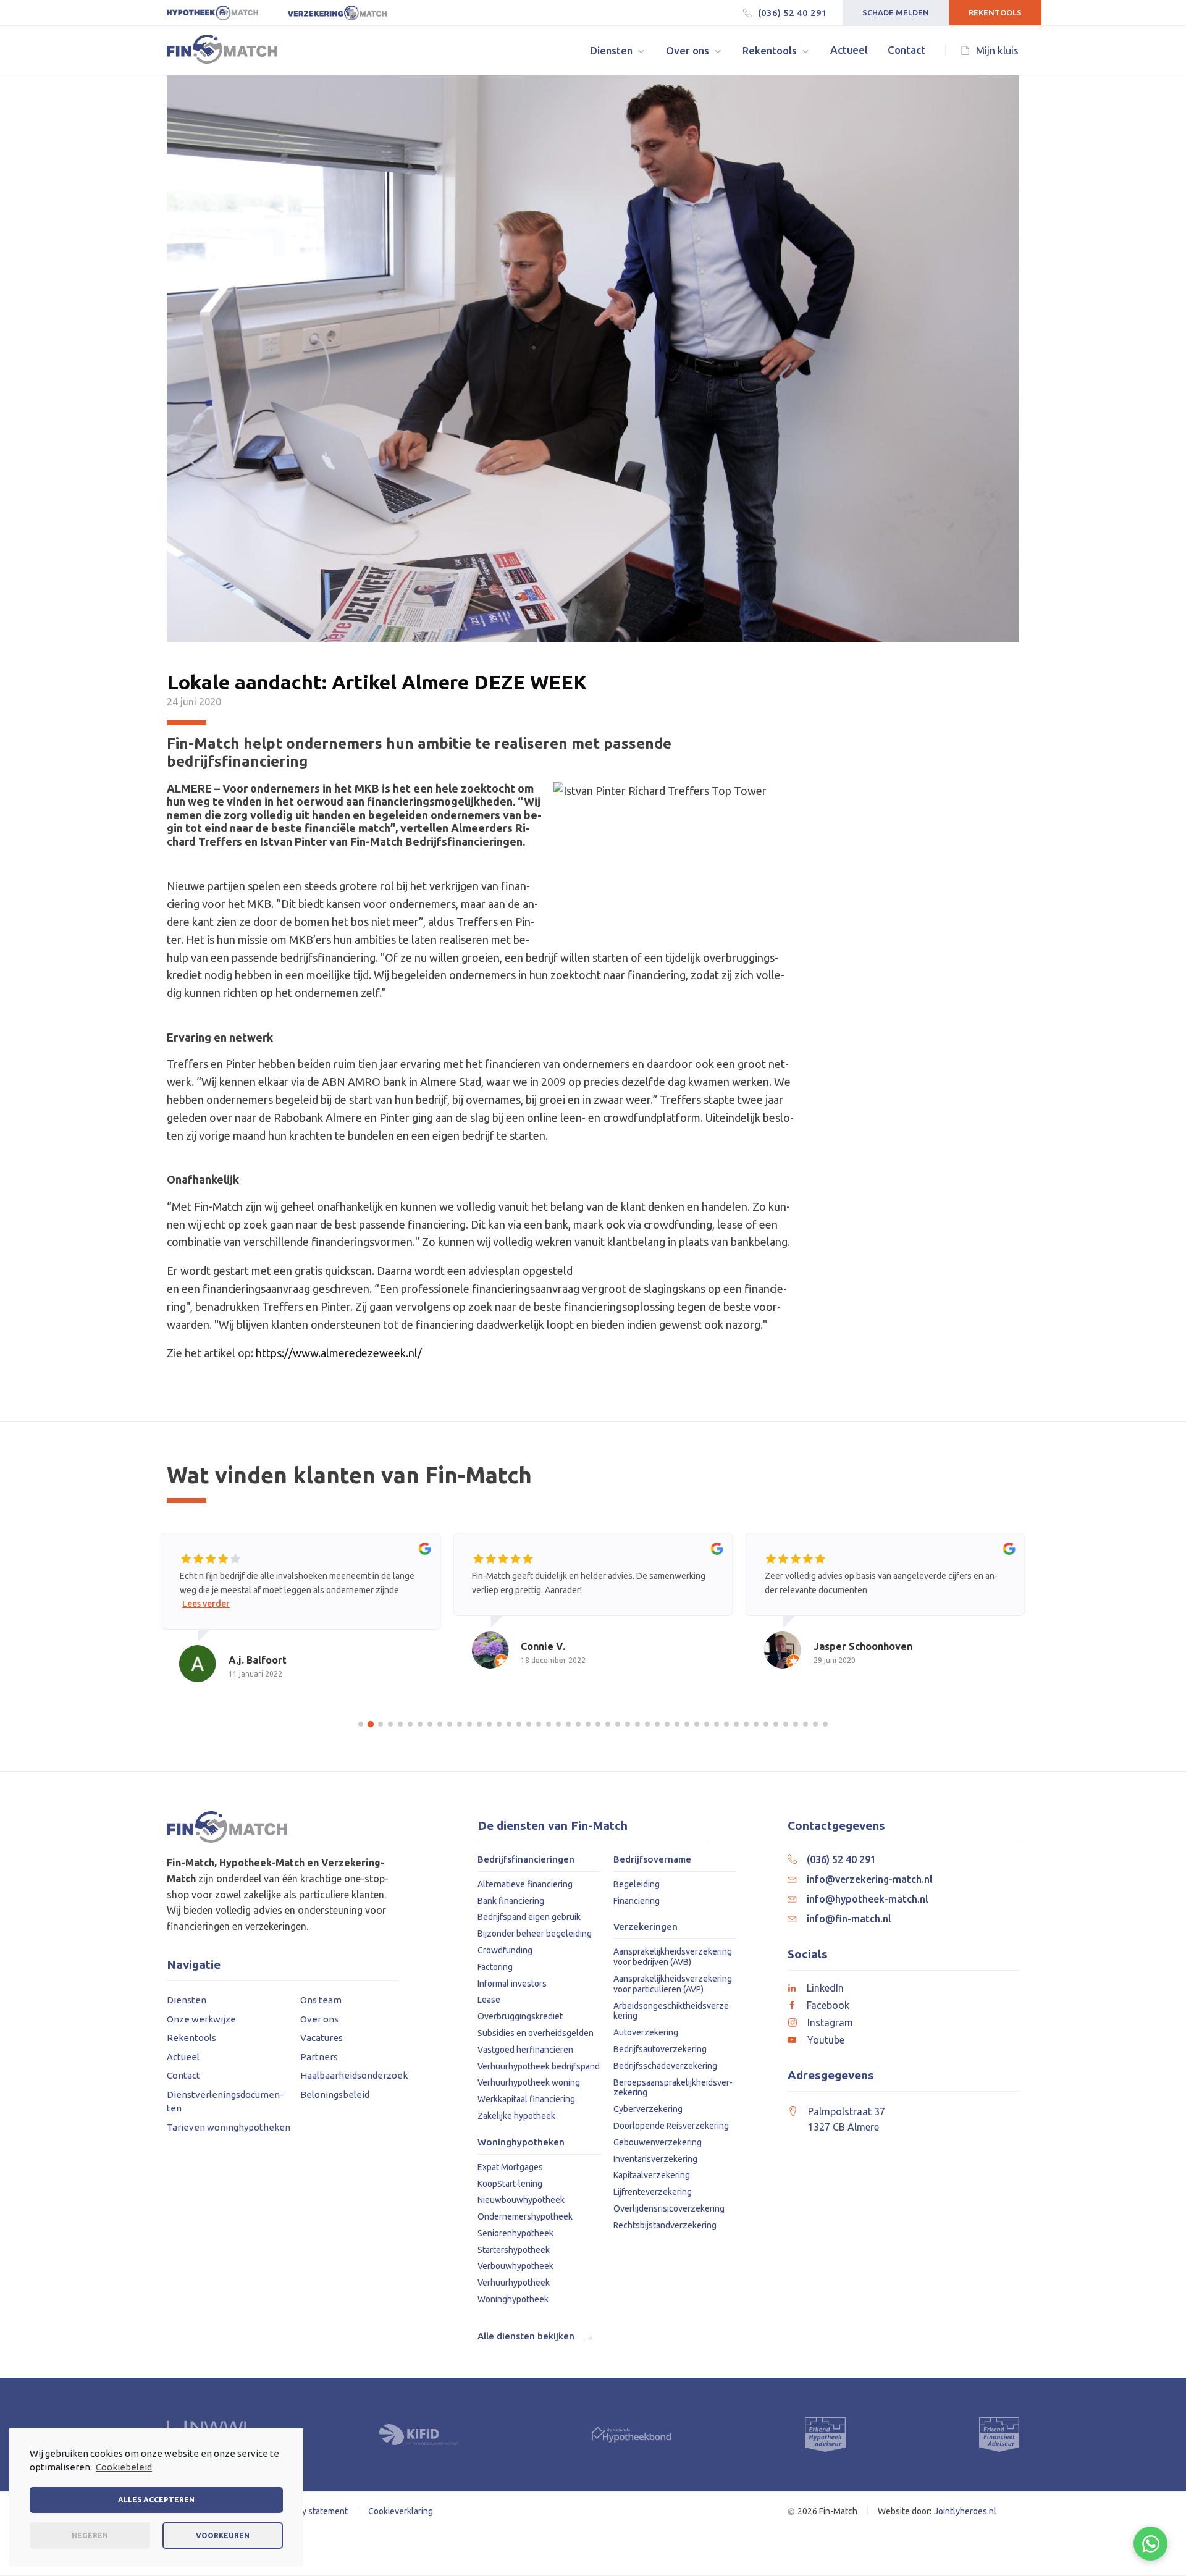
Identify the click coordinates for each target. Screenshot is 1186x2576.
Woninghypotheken (521, 2142)
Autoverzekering (646, 2032)
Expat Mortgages (510, 2167)
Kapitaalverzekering (652, 2175)
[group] (301, 1619)
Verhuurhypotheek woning (529, 2082)
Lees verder (206, 1604)
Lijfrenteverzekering (653, 2192)
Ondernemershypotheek (525, 2216)
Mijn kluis (997, 50)
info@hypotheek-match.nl (868, 1899)
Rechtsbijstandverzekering (665, 2225)
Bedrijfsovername (652, 1859)
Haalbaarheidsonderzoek (354, 2075)
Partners (319, 2057)
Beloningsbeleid (335, 2094)
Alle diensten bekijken (536, 2336)
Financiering (637, 1901)
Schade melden (896, 12)
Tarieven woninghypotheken (229, 2127)
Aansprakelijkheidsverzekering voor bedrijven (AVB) (673, 1957)
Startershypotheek (514, 2250)
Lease (489, 2000)
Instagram (830, 2022)
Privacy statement (313, 2511)
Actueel (183, 2057)
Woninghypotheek (513, 2299)
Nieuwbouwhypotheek (521, 2200)
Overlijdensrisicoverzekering (669, 2208)
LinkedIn (825, 1988)
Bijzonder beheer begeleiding (535, 1934)
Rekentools (995, 12)
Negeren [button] (90, 2536)
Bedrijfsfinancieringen (526, 1859)
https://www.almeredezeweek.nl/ (339, 1353)
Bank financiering (511, 1901)
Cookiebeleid (124, 2467)
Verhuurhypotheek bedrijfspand (539, 2066)
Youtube (826, 2040)
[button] (618, 50)
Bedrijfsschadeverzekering (665, 2066)
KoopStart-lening (510, 2184)
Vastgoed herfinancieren (525, 2050)
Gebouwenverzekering (658, 2142)
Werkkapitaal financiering (526, 2099)
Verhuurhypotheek (514, 2283)
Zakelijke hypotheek (516, 2116)
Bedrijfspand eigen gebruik (529, 1917)
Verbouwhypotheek (515, 2266)
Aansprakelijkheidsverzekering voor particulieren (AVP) (673, 1984)
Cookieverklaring (401, 2511)
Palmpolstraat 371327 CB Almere (847, 2119)
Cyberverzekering (648, 2109)
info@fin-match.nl (849, 1919)
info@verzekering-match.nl (870, 1879)
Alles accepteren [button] (156, 2500)
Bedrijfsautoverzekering (660, 2049)
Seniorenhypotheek (515, 2233)
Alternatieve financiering (525, 1884)
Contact (183, 2075)
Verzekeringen (646, 1927)
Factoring (495, 1967)
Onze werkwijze (201, 2019)
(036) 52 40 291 (793, 13)
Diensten (187, 2000)
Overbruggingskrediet (520, 2016)
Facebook (828, 2005)
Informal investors (512, 1984)
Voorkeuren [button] (223, 2536)
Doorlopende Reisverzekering (671, 2126)
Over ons (319, 2019)
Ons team (321, 2000)
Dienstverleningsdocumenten (225, 2102)
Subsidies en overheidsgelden (536, 2033)
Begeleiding (637, 1884)
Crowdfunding (505, 1950)
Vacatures (322, 2038)
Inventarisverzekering (655, 2159)
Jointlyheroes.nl (965, 2511)
